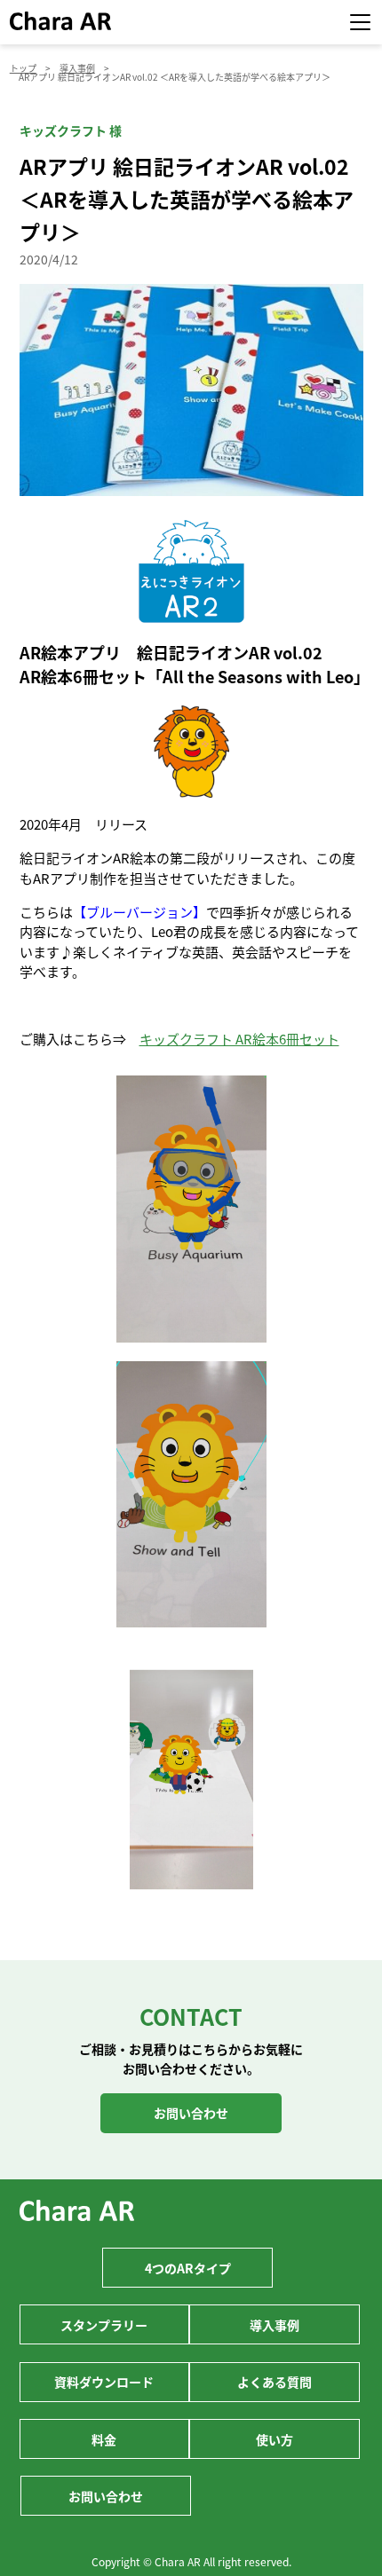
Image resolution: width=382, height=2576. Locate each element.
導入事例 (275, 2325)
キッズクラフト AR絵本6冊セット (239, 1039)
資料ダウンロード (104, 2382)
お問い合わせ (191, 2113)
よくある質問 (275, 2382)
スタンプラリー (104, 2325)
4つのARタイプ (188, 2268)
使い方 (275, 2439)
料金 (104, 2439)
